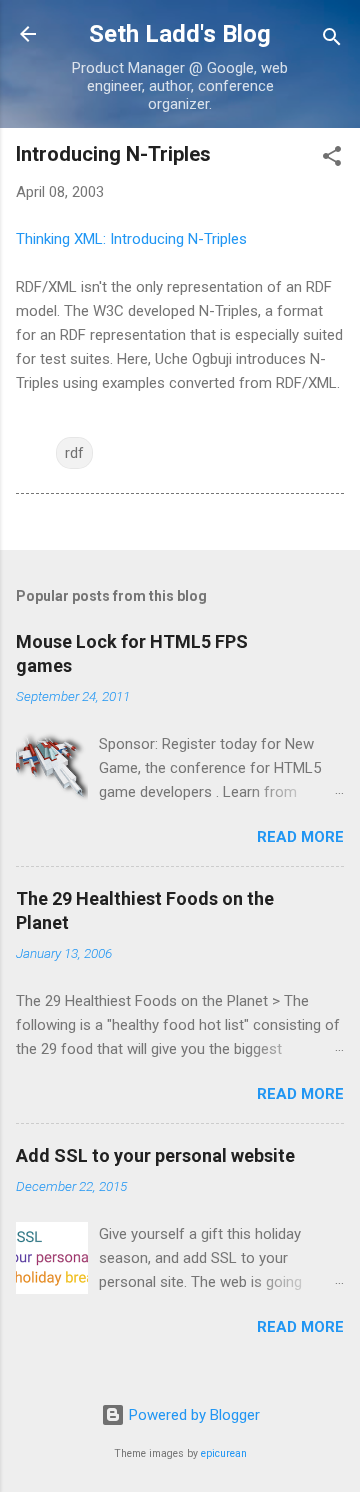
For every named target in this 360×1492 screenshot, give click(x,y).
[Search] (332, 40)
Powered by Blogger (192, 1415)
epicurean (224, 1453)
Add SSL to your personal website (155, 1155)
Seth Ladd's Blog (180, 34)
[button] (332, 159)
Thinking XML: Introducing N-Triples (131, 239)
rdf (74, 453)
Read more (300, 837)
